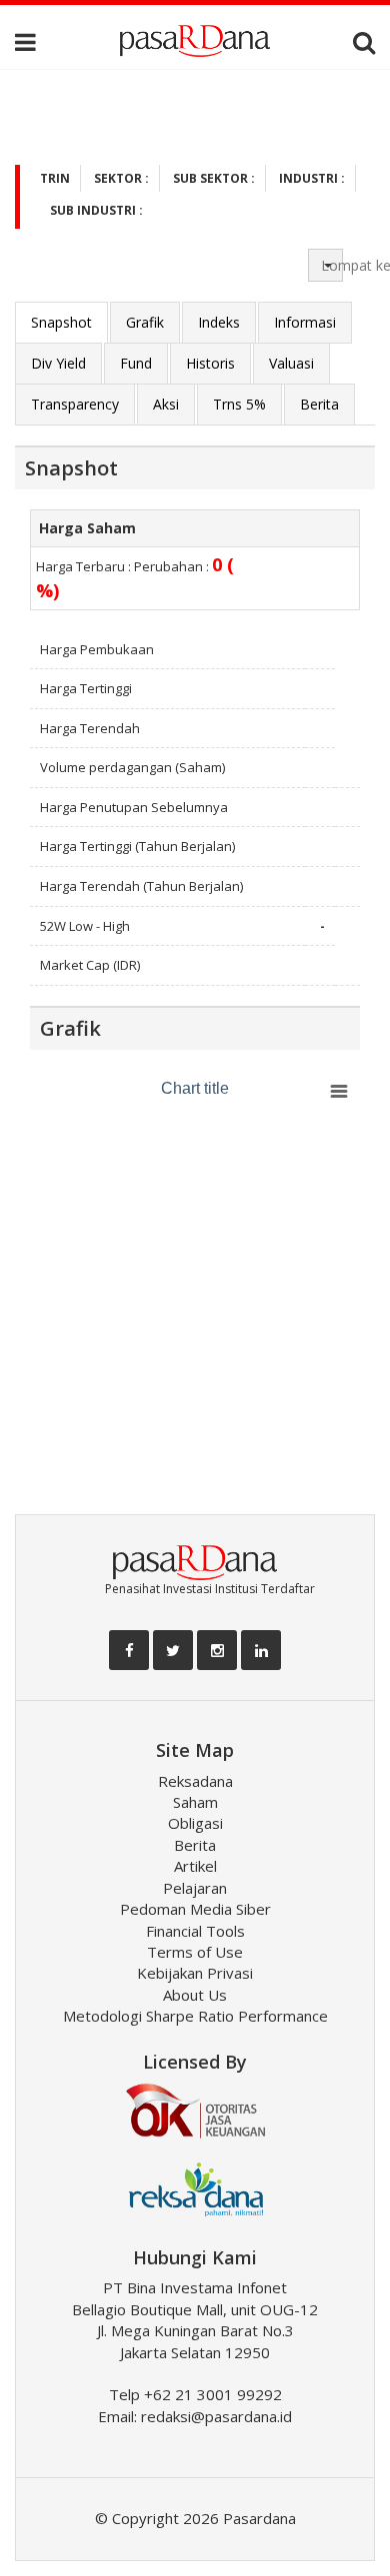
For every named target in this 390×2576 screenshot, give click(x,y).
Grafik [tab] (145, 322)
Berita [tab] (319, 404)
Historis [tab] (210, 363)
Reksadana (195, 1781)
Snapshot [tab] (61, 322)
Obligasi (195, 1823)
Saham (195, 1802)
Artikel (195, 1866)
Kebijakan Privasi (195, 1973)
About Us (195, 1995)
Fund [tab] (136, 363)
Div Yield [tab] (58, 363)
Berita (195, 1845)
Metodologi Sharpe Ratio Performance (195, 2016)
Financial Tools (195, 1931)
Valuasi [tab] (291, 363)
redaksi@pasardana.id (216, 2416)
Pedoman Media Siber (195, 1909)
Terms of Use (195, 1952)
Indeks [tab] (219, 322)
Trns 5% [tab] (239, 404)
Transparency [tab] (75, 404)
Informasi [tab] (305, 322)
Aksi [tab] (166, 404)
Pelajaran (195, 1888)
